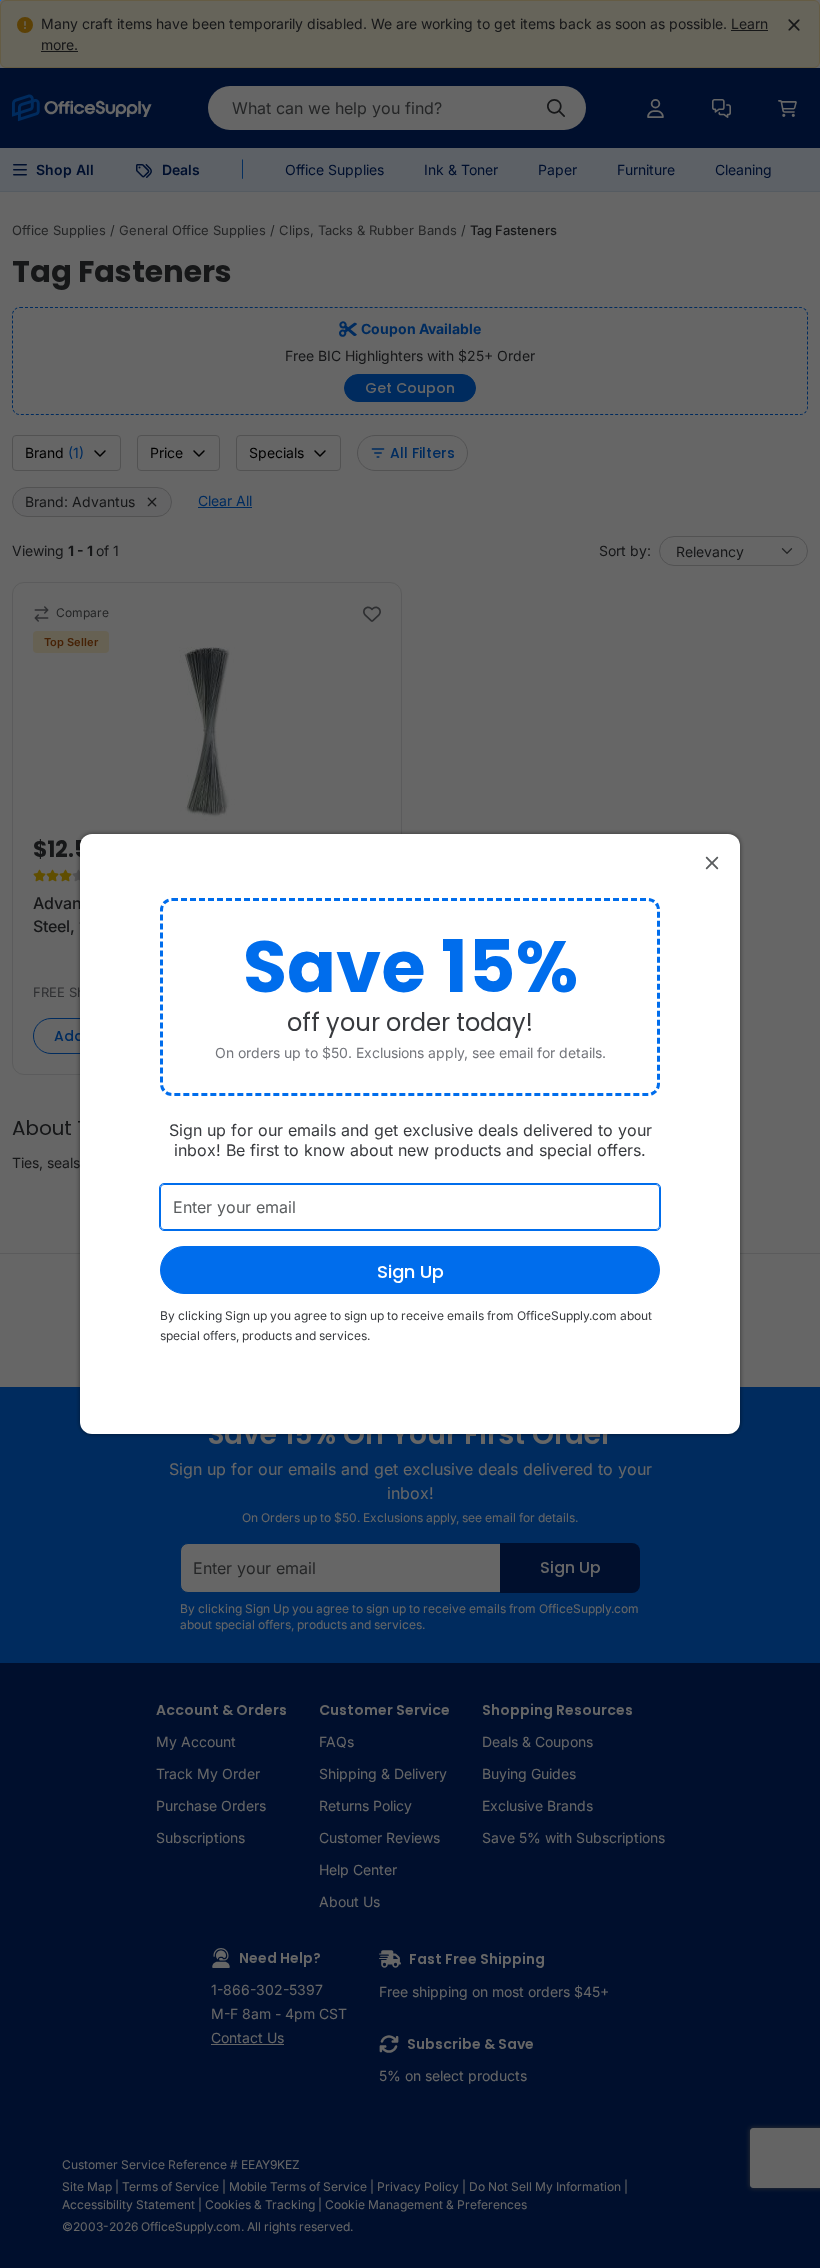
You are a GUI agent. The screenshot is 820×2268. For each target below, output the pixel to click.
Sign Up (410, 1271)
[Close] (712, 862)
